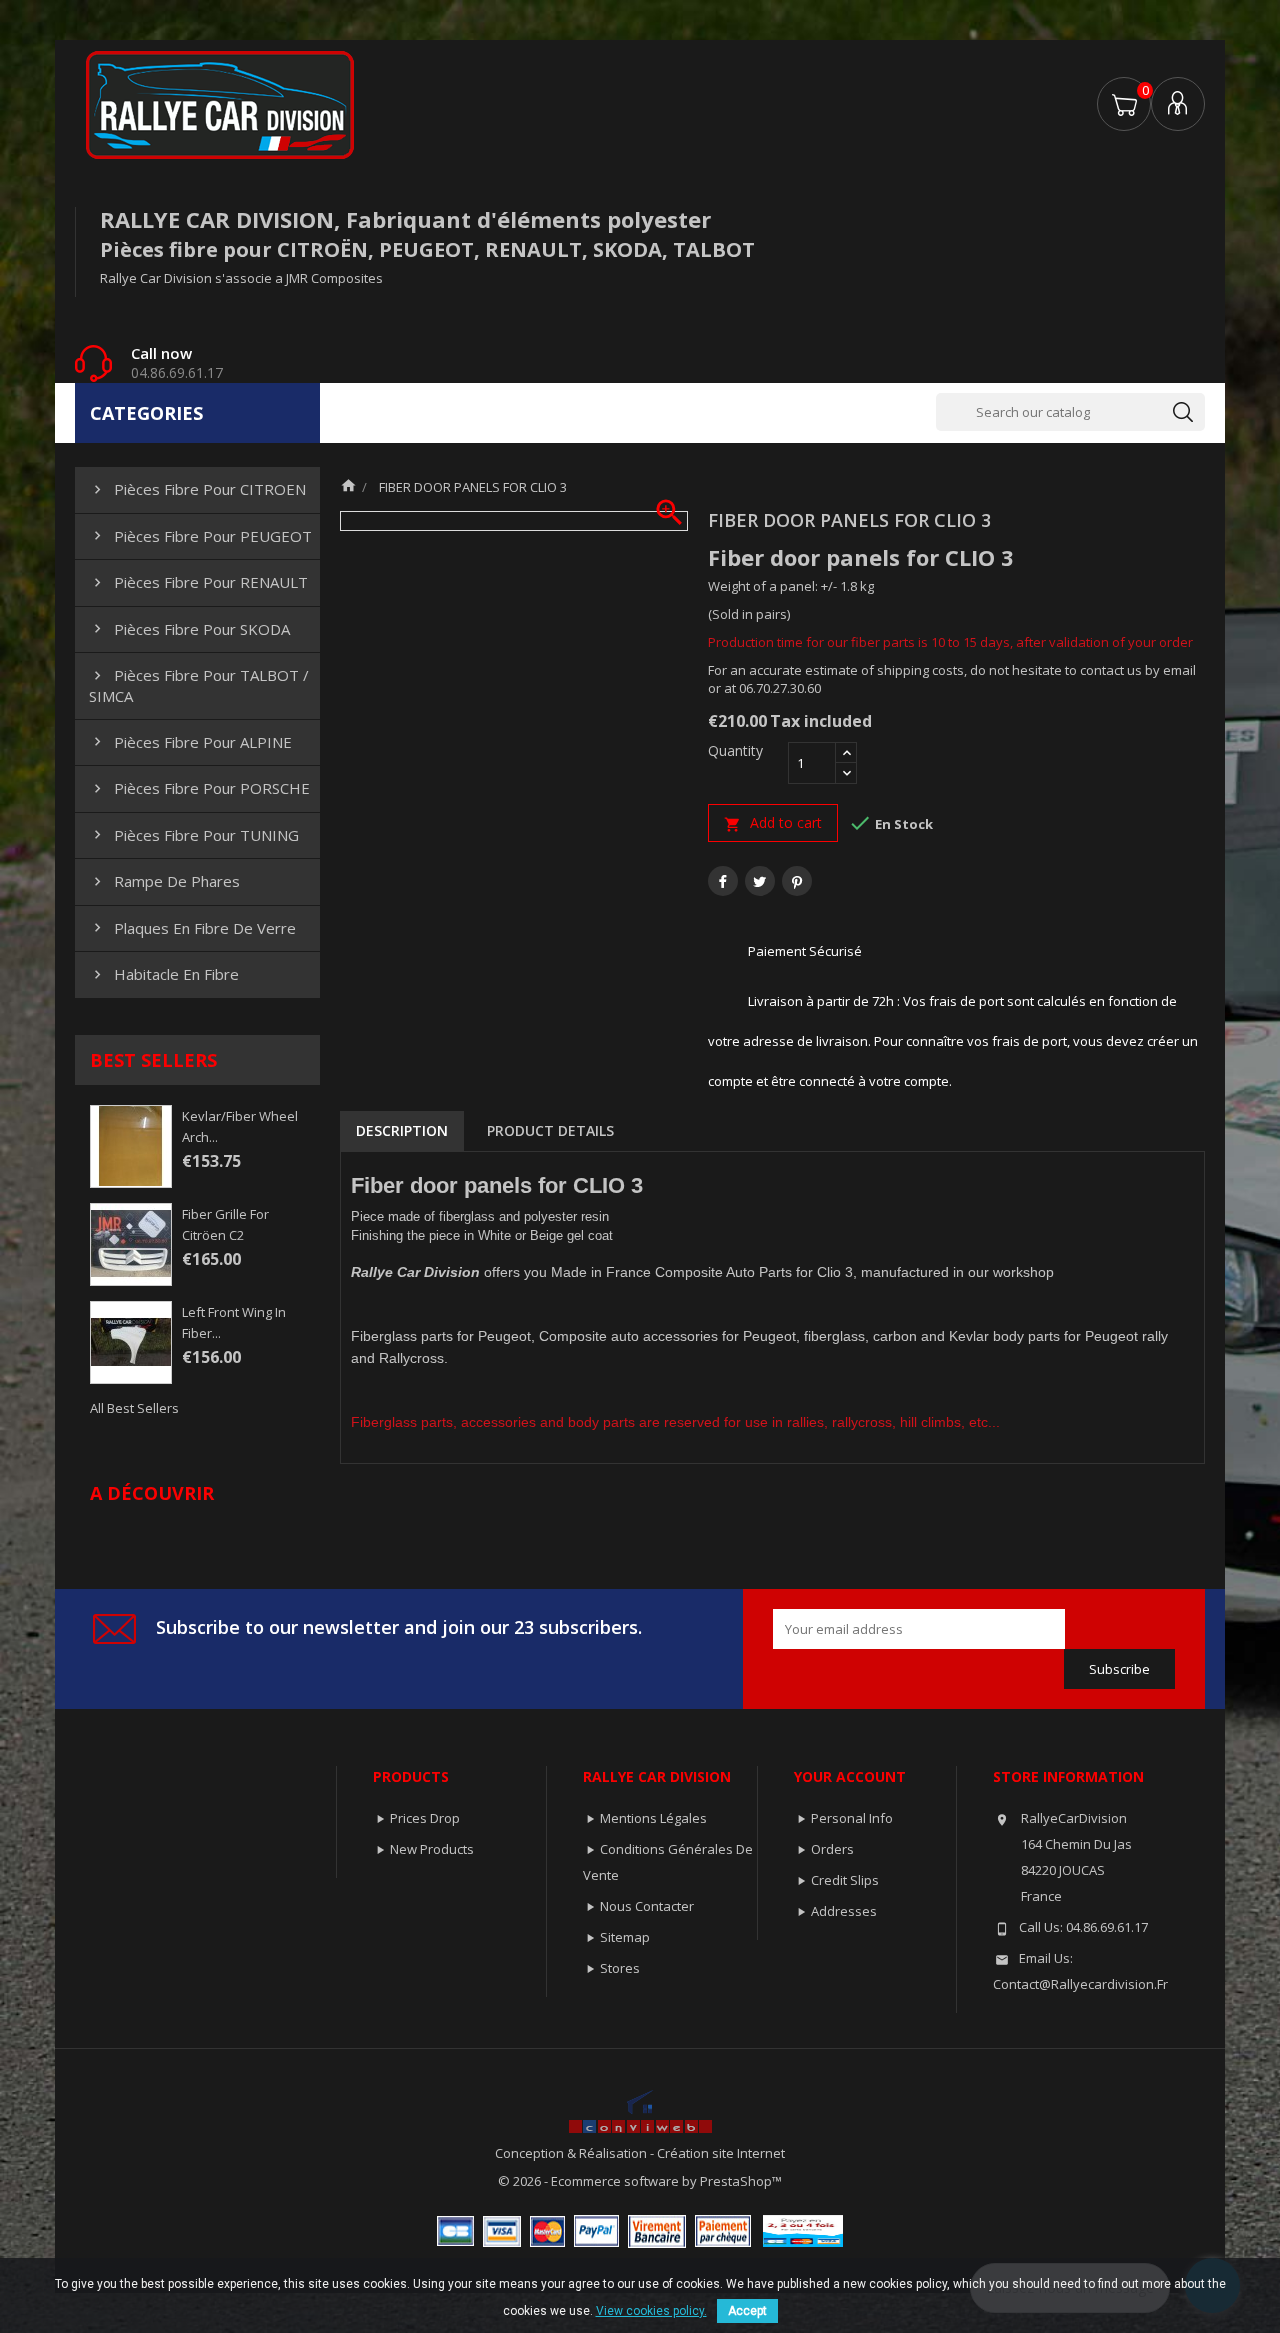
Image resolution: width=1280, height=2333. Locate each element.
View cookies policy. (651, 2311)
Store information (1068, 1776)
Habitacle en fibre (164, 974)
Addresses (844, 1911)
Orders (832, 1849)
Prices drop (425, 1818)
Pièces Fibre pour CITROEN (197, 489)
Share (723, 881)
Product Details (550, 1130)
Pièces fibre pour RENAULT (198, 582)
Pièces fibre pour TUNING (194, 835)
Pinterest (797, 881)
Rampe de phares (164, 881)
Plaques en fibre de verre (192, 928)
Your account (850, 1776)
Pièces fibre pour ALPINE (190, 742)
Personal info (852, 1818)
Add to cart (773, 823)
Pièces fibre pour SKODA (189, 629)
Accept (747, 2311)
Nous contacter (647, 1906)
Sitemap (625, 1937)
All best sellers (134, 1408)
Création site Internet (721, 2153)
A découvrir (152, 1493)
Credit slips (845, 1880)
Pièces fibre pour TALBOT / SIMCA (199, 685)
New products (432, 1849)
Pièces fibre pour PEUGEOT (200, 536)
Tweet (760, 881)
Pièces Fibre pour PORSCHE (199, 788)
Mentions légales (653, 1818)
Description (402, 1130)
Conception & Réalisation (572, 2153)
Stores (620, 1968)
